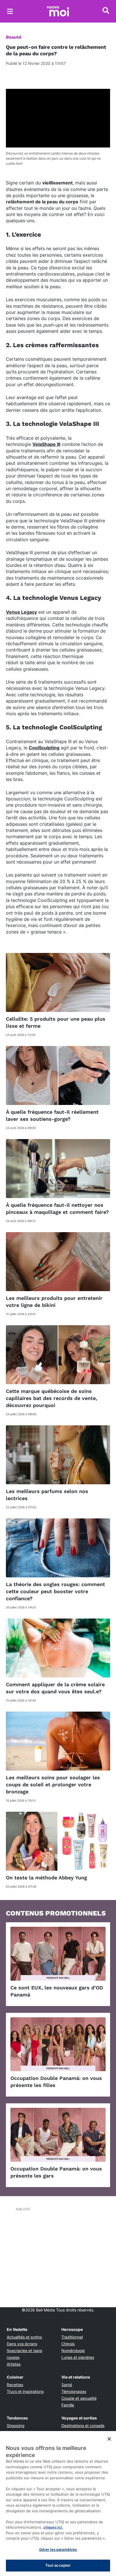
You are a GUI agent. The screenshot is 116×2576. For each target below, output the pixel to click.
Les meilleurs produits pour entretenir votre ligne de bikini (54, 1302)
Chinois (68, 2344)
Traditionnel (72, 2337)
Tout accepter (58, 2565)
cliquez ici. (53, 2527)
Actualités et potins (24, 2337)
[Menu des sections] (10, 11)
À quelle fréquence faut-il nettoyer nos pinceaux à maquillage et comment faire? (57, 1208)
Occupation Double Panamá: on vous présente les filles (56, 2082)
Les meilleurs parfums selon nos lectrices (47, 1495)
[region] (58, 2504)
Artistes (14, 2364)
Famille (68, 2405)
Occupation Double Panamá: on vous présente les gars (56, 2172)
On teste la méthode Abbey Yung (46, 1878)
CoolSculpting (44, 748)
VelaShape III (46, 444)
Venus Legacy (21, 612)
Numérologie (73, 2351)
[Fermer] (109, 2439)
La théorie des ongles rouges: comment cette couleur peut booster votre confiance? (55, 1591)
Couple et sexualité (79, 2398)
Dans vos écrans (22, 2344)
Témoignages (74, 2391)
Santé (67, 2385)
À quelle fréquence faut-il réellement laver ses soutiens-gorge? (52, 1115)
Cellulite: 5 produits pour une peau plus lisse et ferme (56, 1022)
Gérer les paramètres (58, 2549)
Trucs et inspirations (25, 2391)
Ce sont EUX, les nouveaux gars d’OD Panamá (57, 1991)
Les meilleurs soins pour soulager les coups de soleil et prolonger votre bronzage (53, 1785)
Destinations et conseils (83, 2426)
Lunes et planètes (78, 2357)
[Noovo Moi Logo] (58, 11)
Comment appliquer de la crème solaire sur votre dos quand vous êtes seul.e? (55, 1688)
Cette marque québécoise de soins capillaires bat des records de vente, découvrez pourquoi (52, 1398)
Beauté (14, 37)
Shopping (16, 2426)
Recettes (15, 2385)
